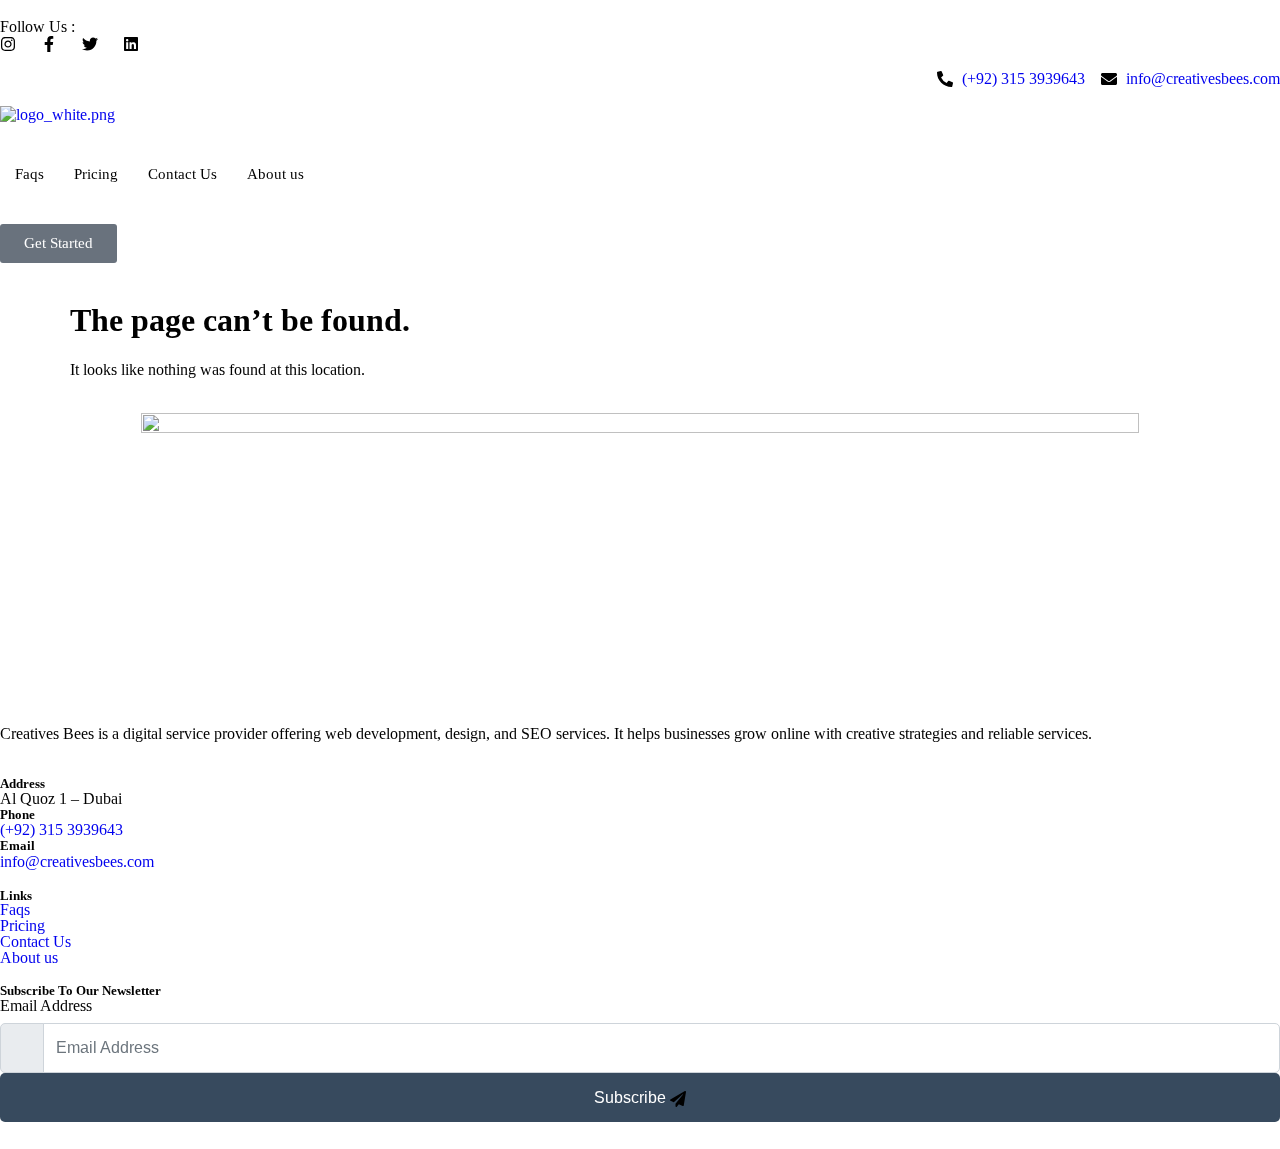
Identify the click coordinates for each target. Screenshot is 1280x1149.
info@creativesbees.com (77, 861)
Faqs (29, 174)
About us (275, 174)
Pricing (96, 174)
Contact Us (182, 174)
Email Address (46, 1005)
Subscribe (632, 1097)
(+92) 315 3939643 (61, 829)
